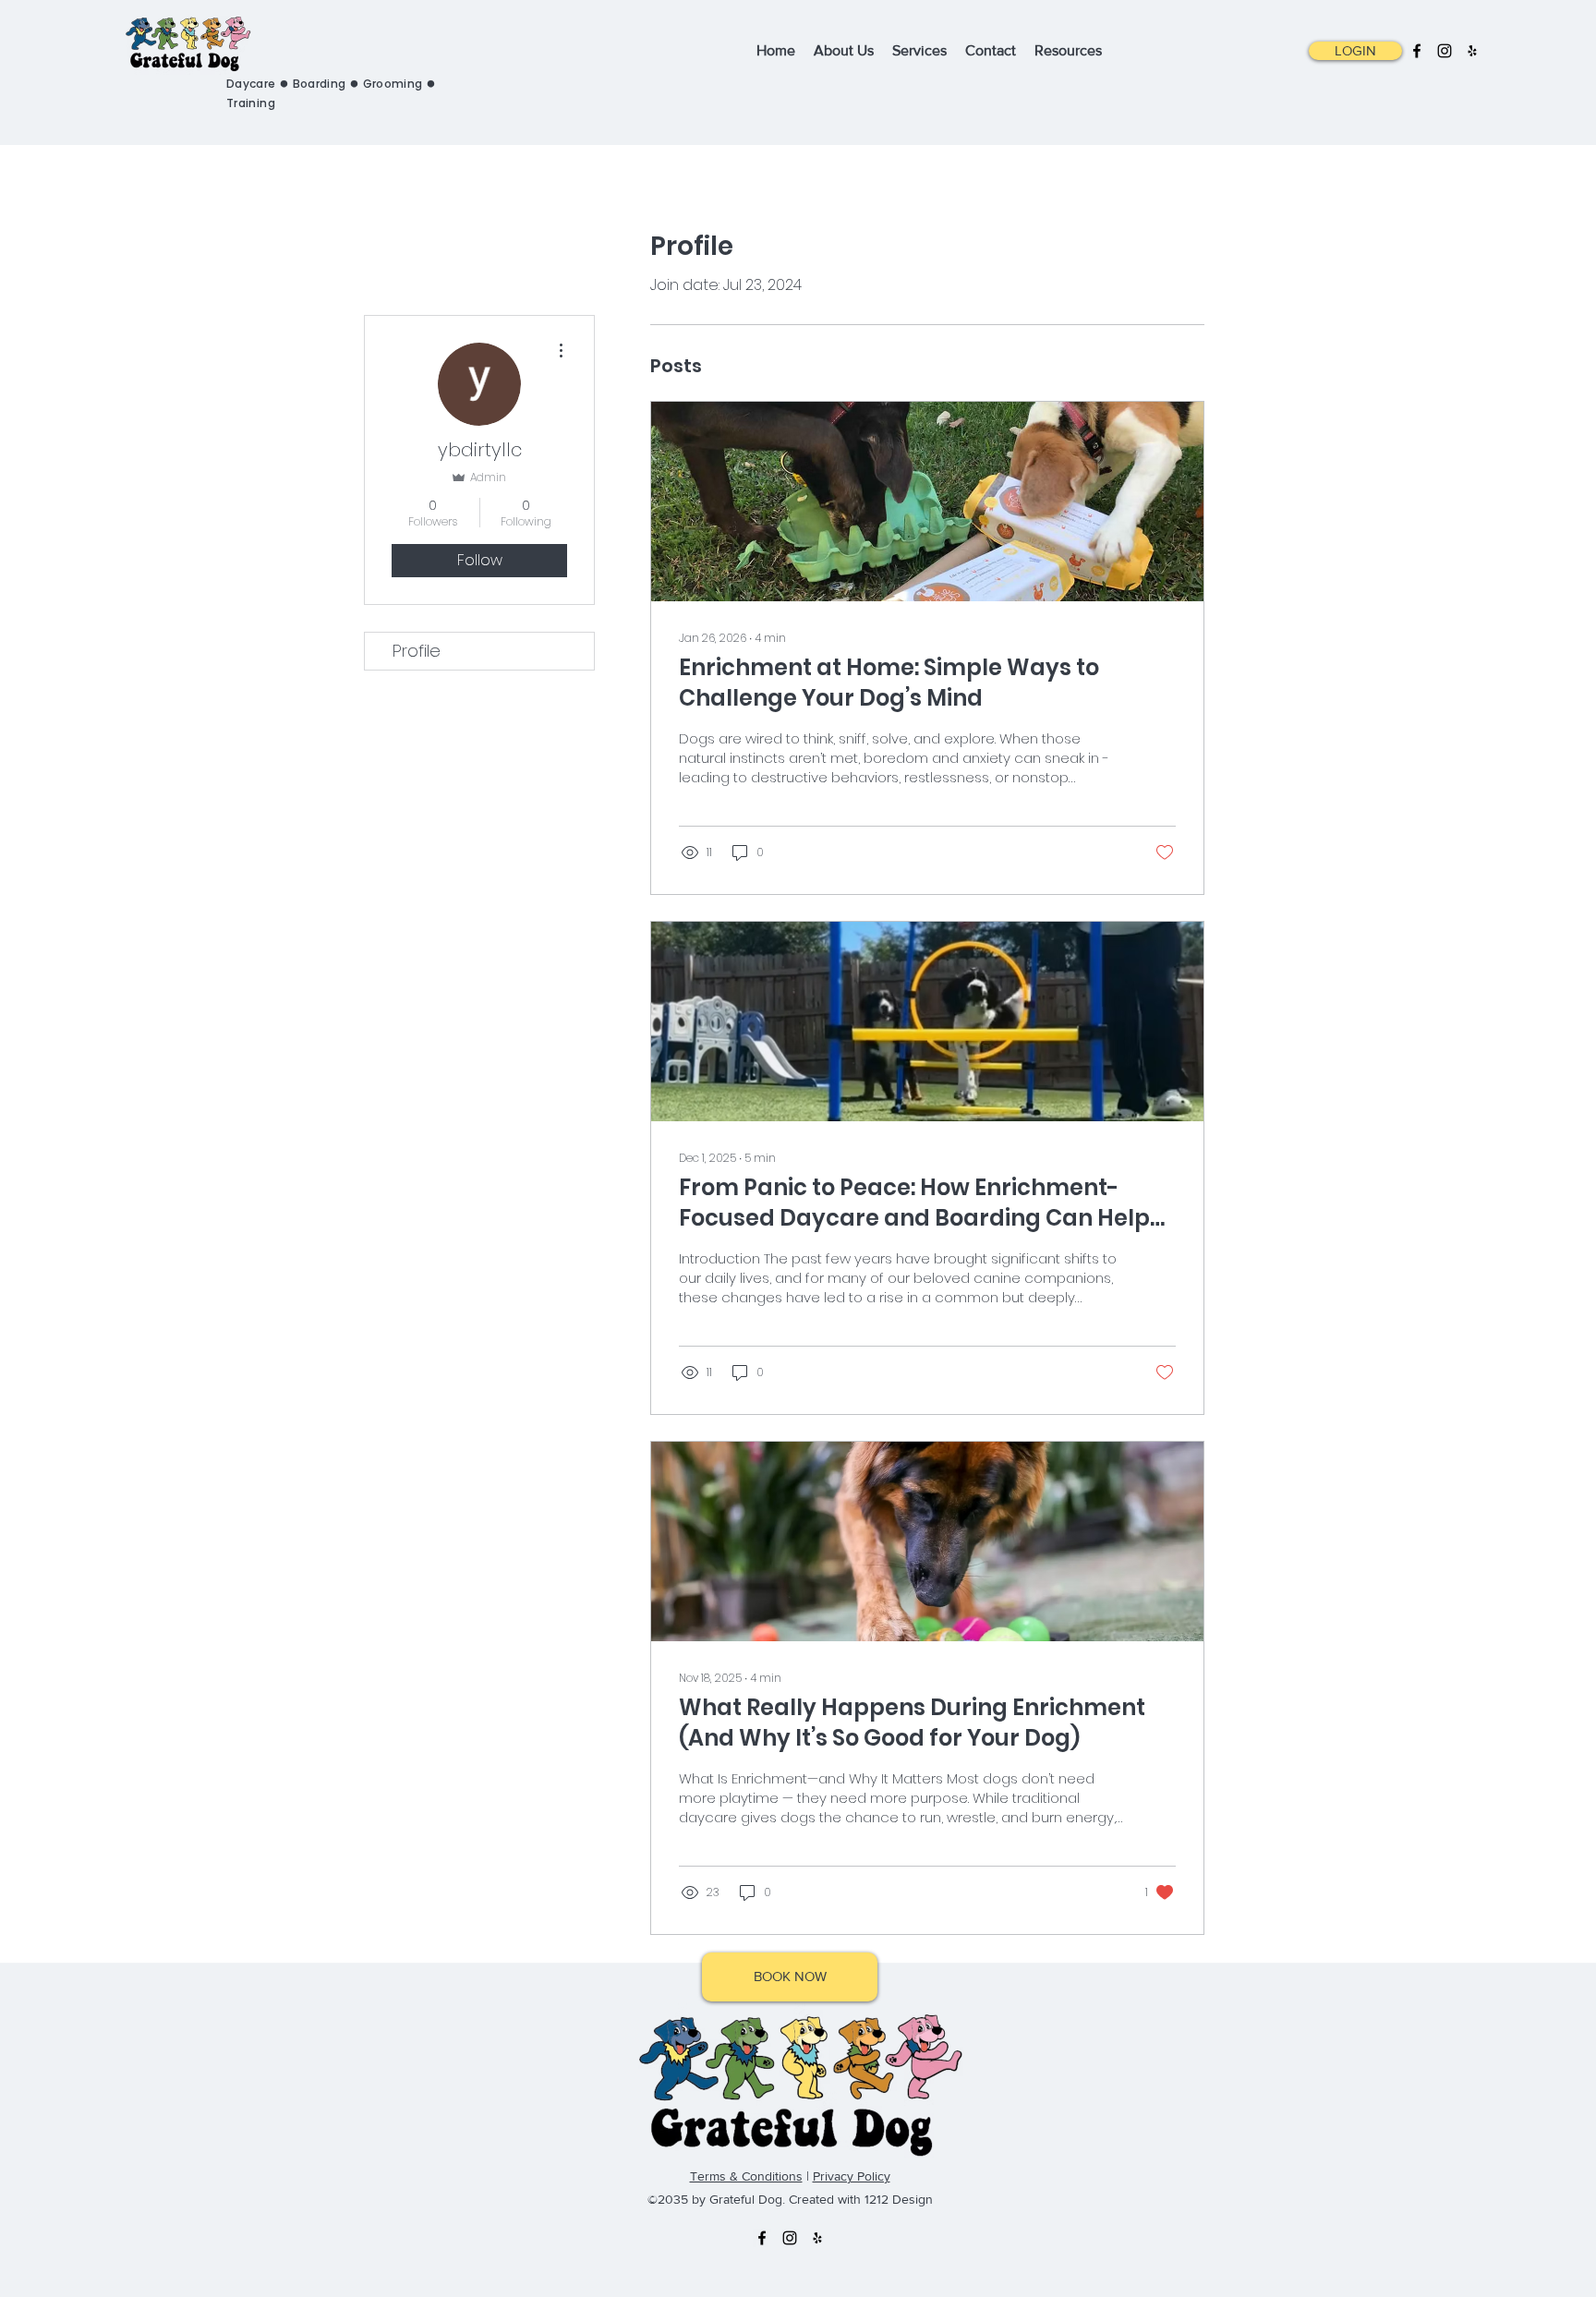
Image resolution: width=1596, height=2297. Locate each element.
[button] (919, 51)
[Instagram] (1445, 51)
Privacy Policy (852, 2176)
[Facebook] (1417, 51)
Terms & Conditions (746, 2176)
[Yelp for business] (1472, 51)
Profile (417, 651)
